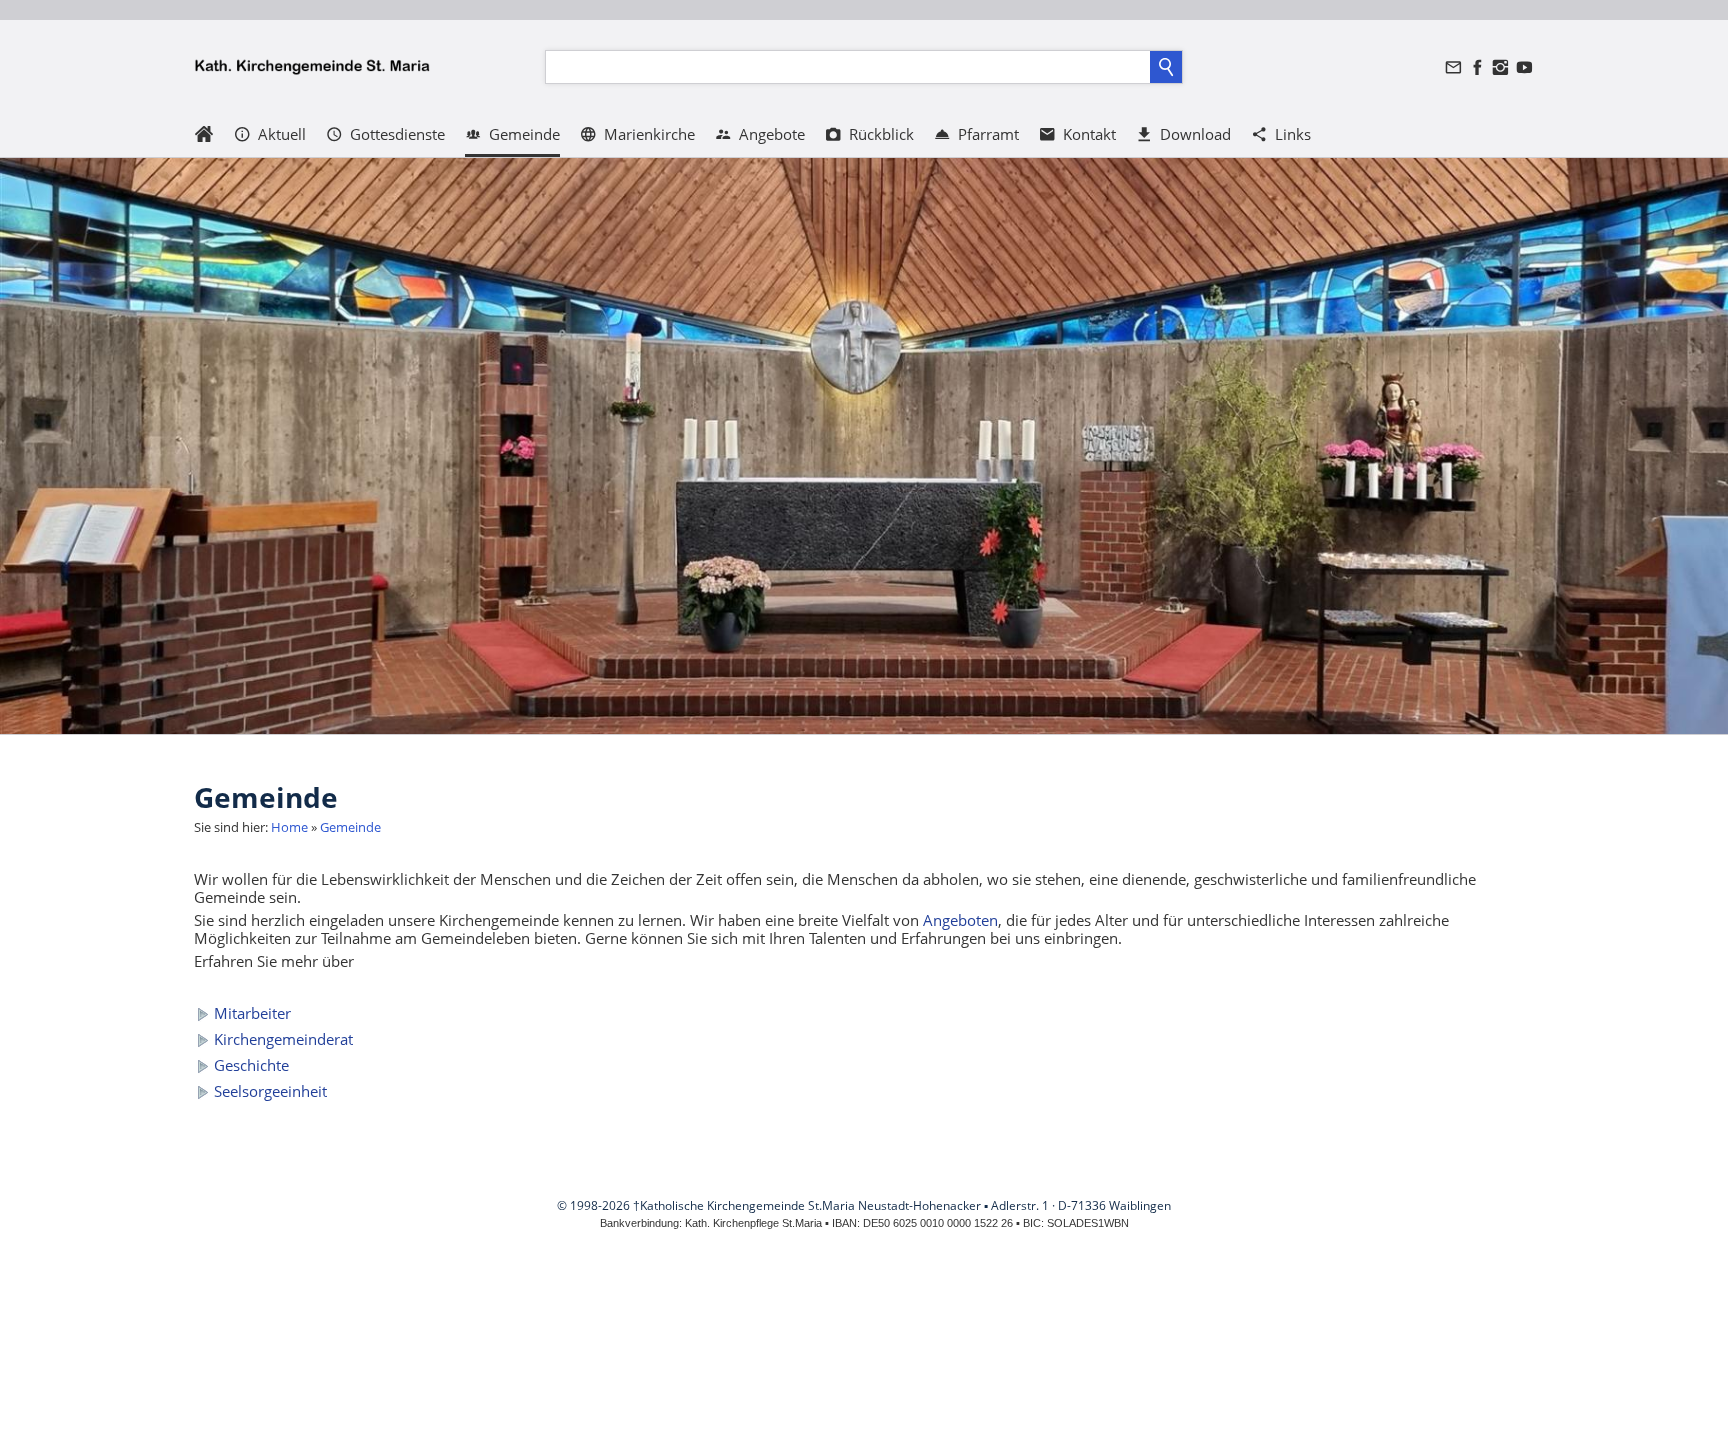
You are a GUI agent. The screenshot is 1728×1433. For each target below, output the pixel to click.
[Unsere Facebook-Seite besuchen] (1477, 67)
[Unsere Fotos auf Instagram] (1501, 67)
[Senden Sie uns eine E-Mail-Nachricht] (1454, 67)
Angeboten (960, 920)
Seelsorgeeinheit (270, 1091)
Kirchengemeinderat (283, 1039)
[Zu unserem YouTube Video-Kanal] (1524, 67)
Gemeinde (350, 827)
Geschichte (251, 1065)
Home (289, 827)
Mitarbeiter (252, 1013)
